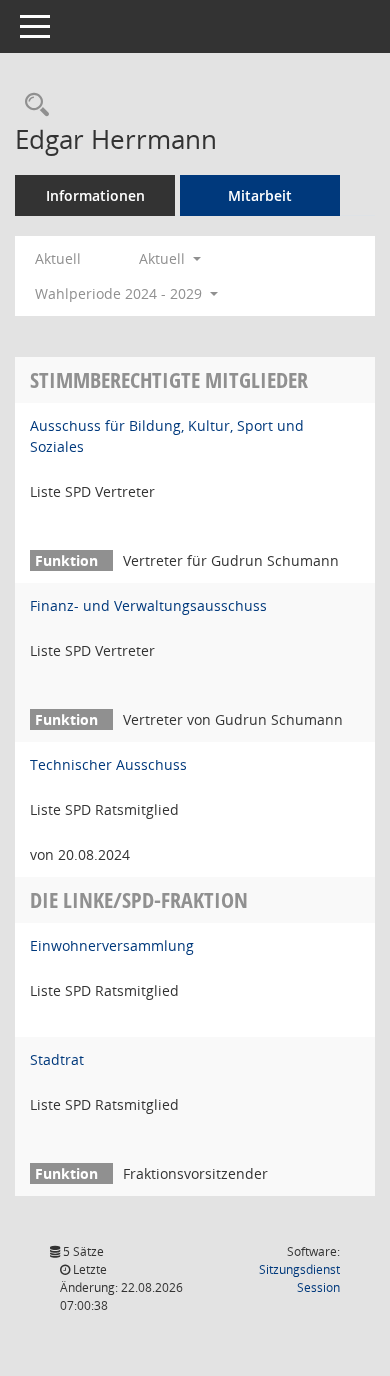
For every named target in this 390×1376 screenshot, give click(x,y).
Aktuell (58, 258)
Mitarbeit (260, 195)
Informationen (95, 195)
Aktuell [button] (164, 258)
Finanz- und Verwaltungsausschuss (148, 605)
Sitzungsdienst (299, 1278)
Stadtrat (57, 1059)
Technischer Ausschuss (108, 764)
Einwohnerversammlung (112, 945)
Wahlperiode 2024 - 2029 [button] (120, 293)
